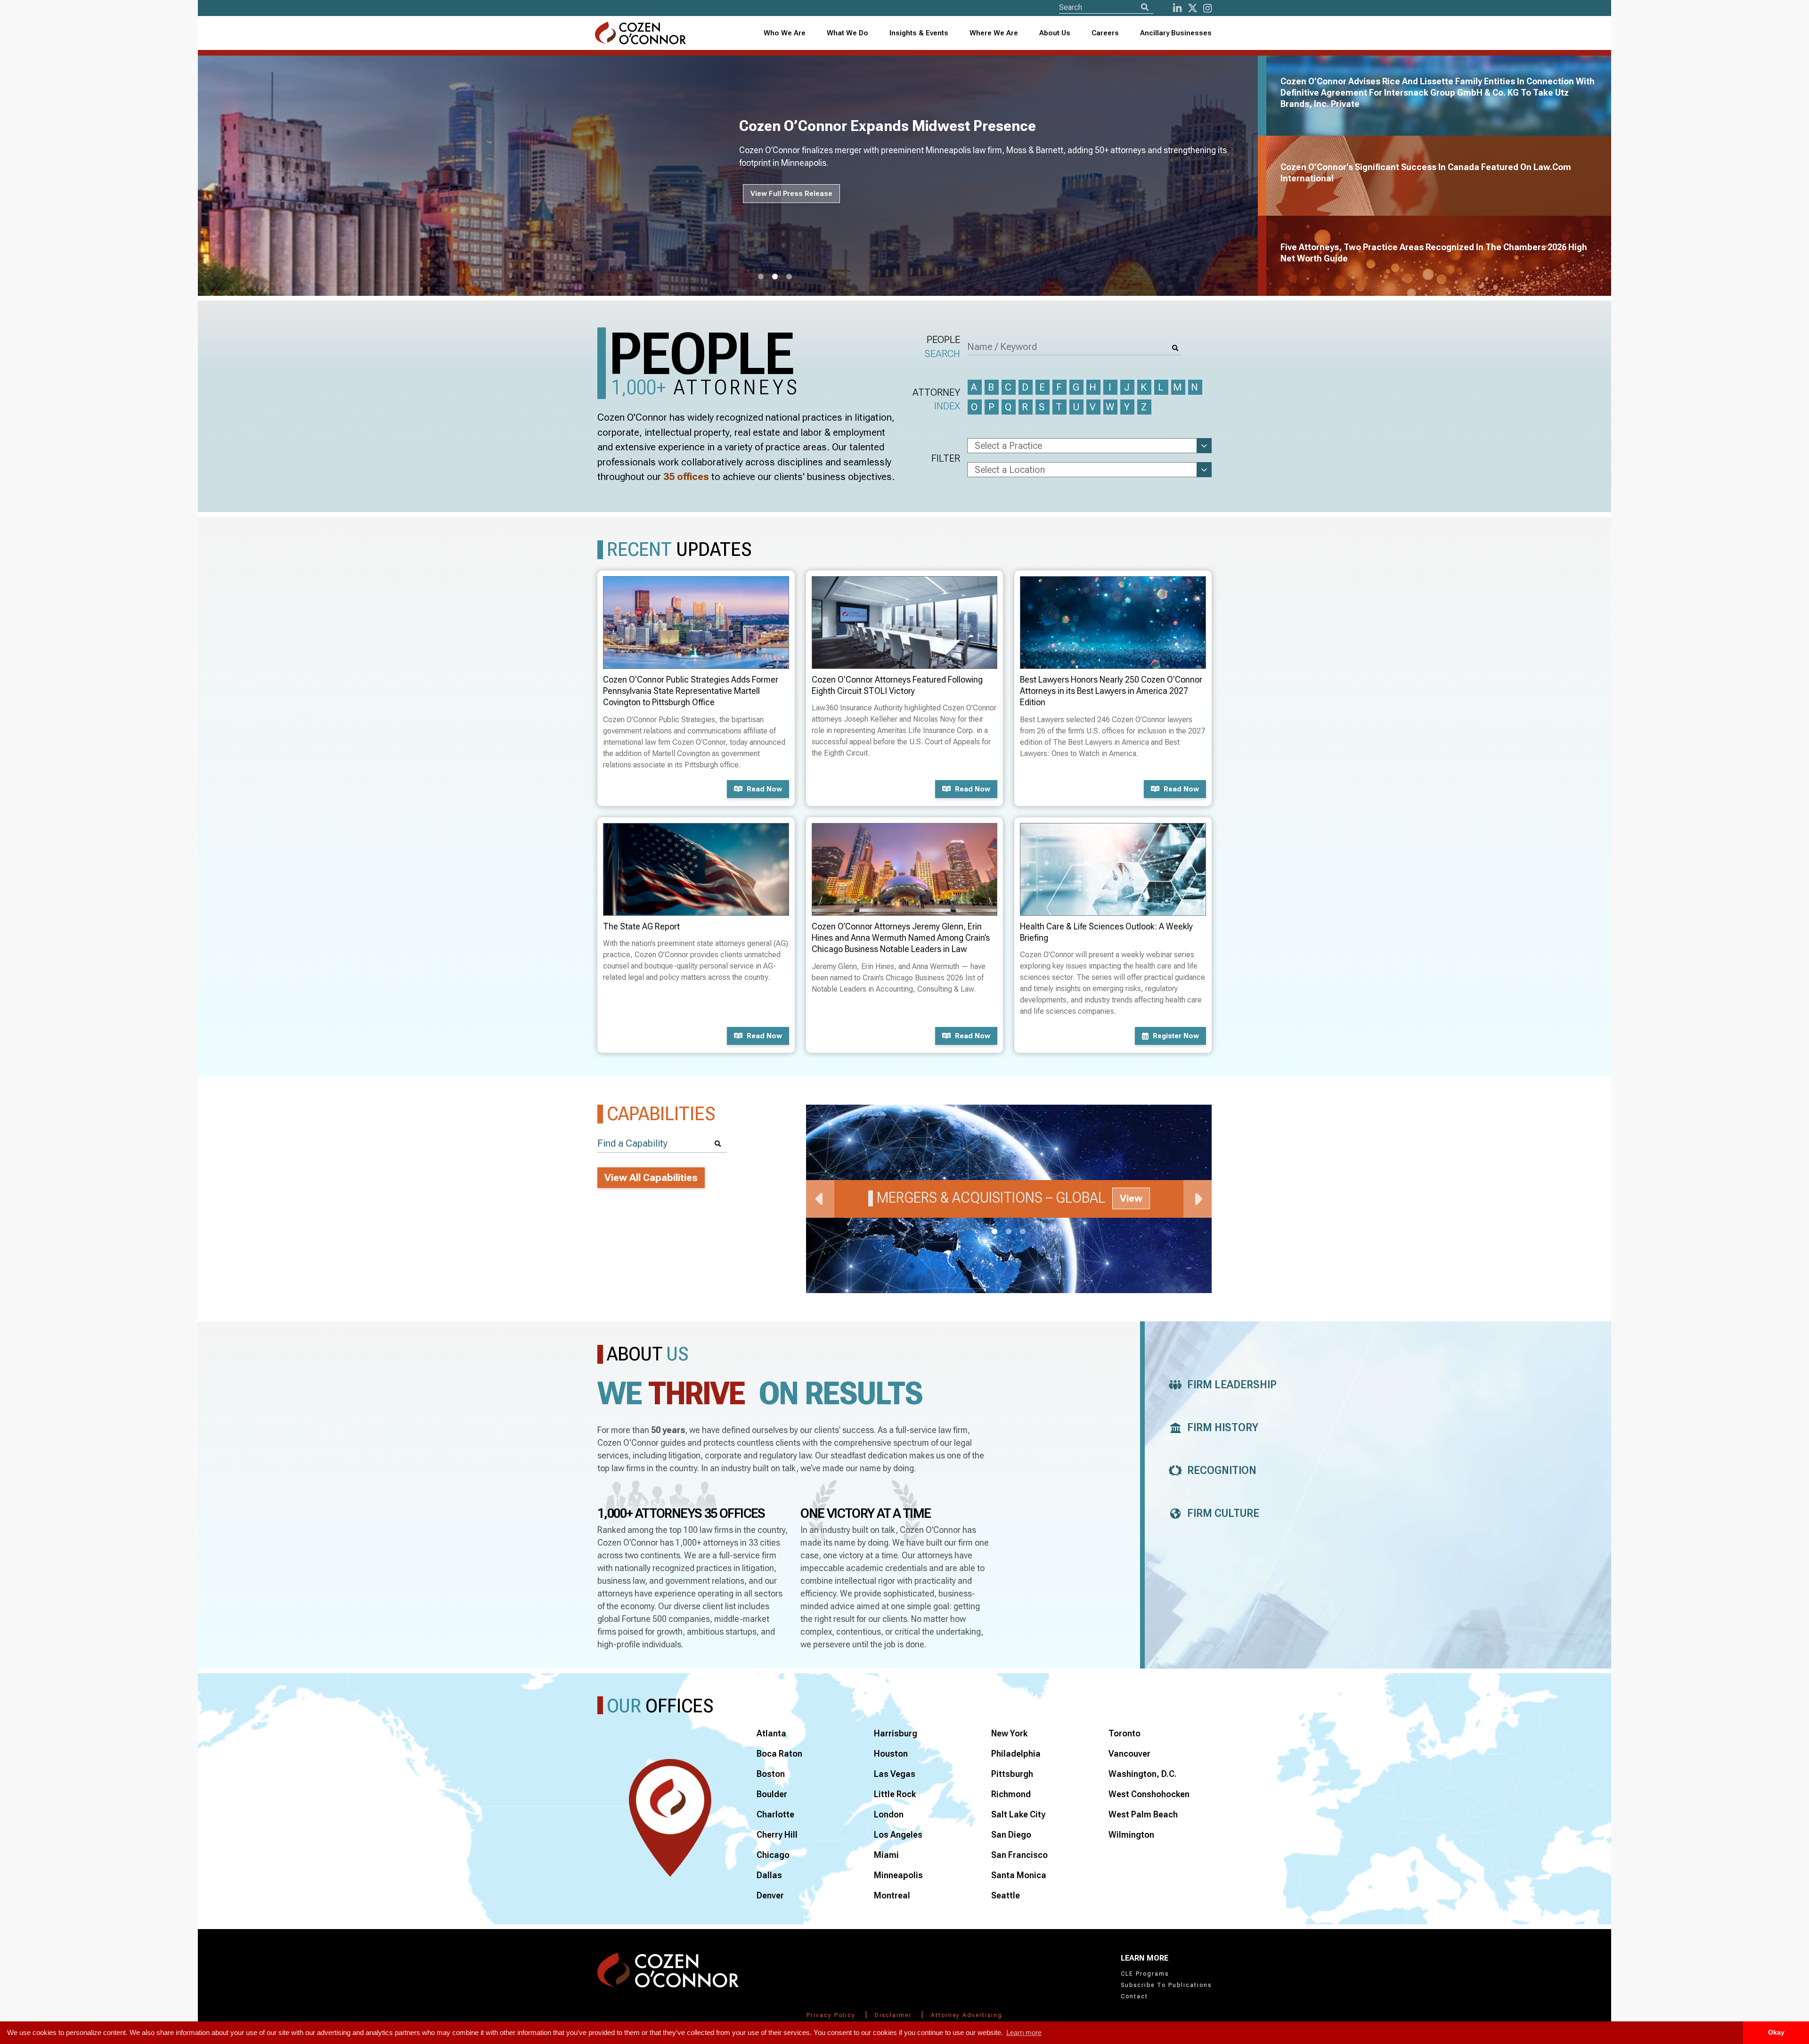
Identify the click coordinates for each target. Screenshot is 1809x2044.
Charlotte (775, 1814)
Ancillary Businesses (1176, 33)
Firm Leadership (1232, 1385)
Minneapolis (898, 1875)
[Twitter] (1193, 8)
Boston (771, 1774)
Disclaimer (893, 2015)
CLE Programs (1145, 1974)
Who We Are (785, 33)
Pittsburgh (1012, 1774)
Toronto (1125, 1733)
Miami (886, 1855)
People (942, 346)
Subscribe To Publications (1166, 1985)
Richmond (1011, 1794)
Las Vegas (895, 1774)
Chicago (773, 1855)
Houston (891, 1754)
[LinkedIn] (1177, 8)
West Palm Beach (1143, 1814)
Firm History (1223, 1428)
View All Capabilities (651, 1178)
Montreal (892, 1895)
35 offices (686, 477)
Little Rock (895, 1794)
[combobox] (919, 33)
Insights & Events (919, 33)
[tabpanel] (733, 176)
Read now (764, 789)
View (1131, 1198)
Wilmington (1131, 1835)
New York (1009, 1733)
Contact (1134, 1996)
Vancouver (1129, 1754)
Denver (770, 1895)
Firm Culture (1223, 1513)
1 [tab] (761, 277)
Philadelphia (1016, 1754)
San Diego (1011, 1835)
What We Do (847, 33)
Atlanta (771, 1733)
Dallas (769, 1875)
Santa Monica (1019, 1875)
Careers (1105, 33)
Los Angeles (898, 1835)
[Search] (1145, 7)
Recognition (1222, 1470)
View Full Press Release (791, 194)
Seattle (1006, 1895)
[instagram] (1207, 8)
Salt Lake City (1018, 1814)
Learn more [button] (1024, 2032)
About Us (1055, 33)
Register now (1176, 1036)
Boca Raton (779, 1754)
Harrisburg (896, 1733)
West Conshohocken (1149, 1794)
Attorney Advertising (967, 2015)
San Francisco (1019, 1855)
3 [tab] (789, 277)
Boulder (772, 1794)
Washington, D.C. (1143, 1774)
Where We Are (994, 33)
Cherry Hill (777, 1835)
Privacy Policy (831, 2015)
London (889, 1814)
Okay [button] (1776, 2032)
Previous (820, 1199)
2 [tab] (775, 277)
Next (1198, 1199)
